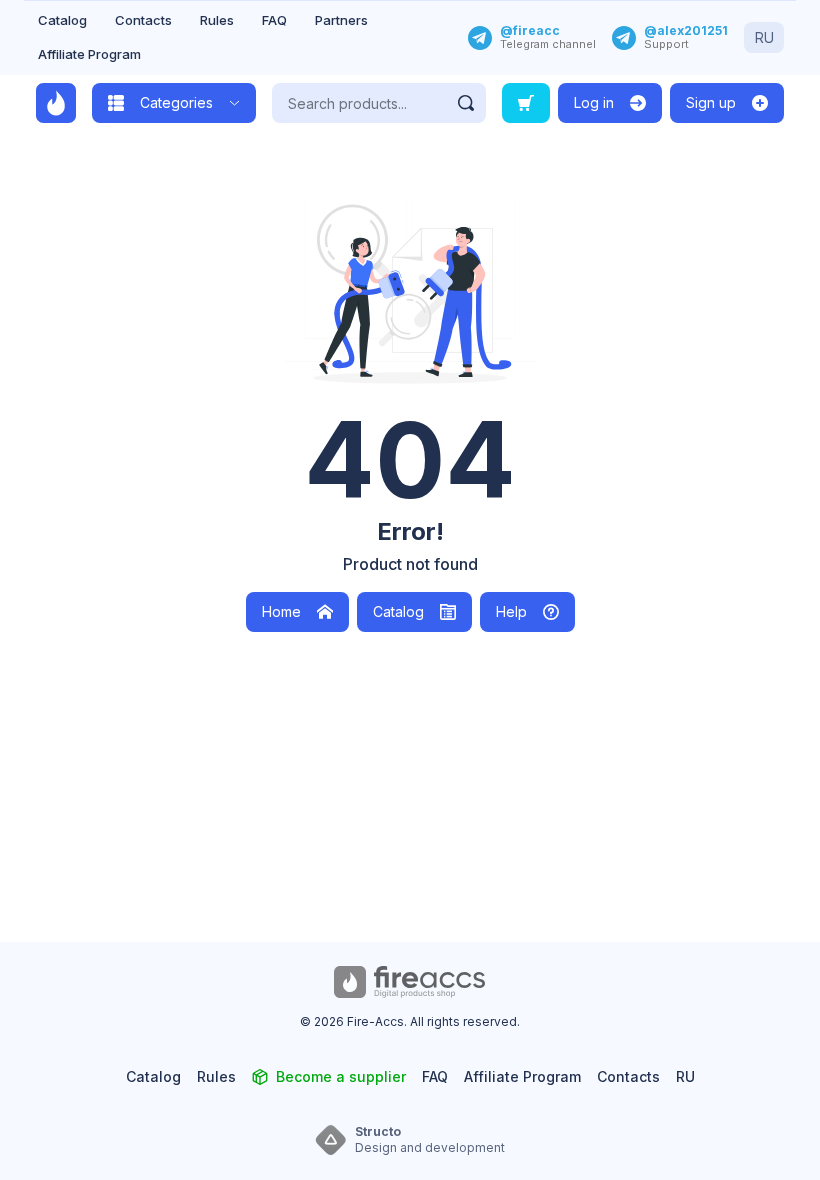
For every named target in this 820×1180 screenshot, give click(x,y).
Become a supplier (341, 1076)
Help (511, 611)
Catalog (62, 20)
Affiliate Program (89, 54)
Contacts (143, 20)
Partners (341, 20)
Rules (217, 20)
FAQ (274, 20)
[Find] (466, 103)
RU (764, 37)
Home (281, 611)
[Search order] (526, 103)
